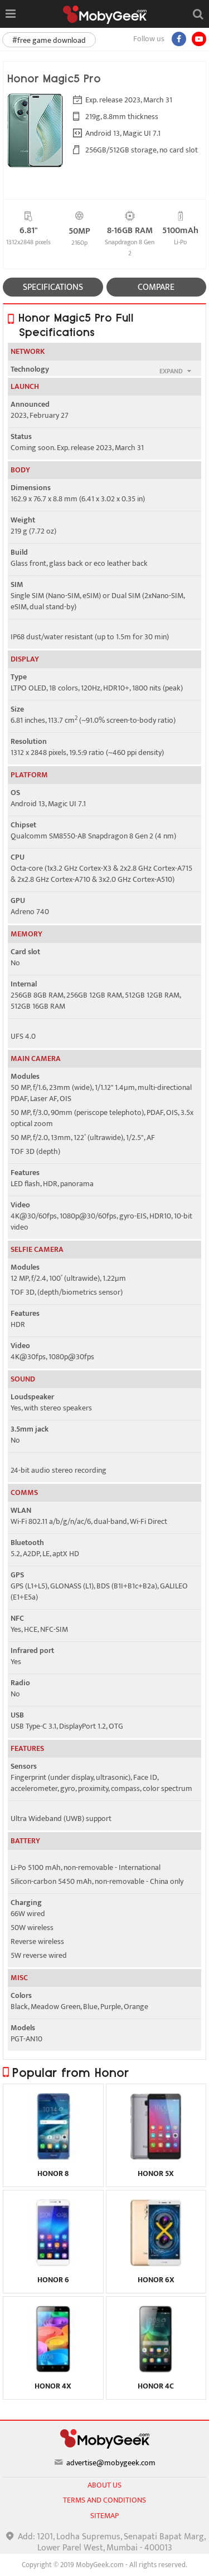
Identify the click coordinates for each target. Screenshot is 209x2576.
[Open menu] (10, 14)
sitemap (104, 2516)
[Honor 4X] (53, 2370)
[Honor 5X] (156, 2157)
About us (104, 2485)
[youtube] (199, 39)
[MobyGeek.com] (105, 15)
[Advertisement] (105, 2562)
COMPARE (156, 287)
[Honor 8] (53, 2157)
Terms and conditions (104, 2500)
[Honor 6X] (156, 2263)
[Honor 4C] (156, 2370)
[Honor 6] (53, 2263)
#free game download (49, 40)
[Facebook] (179, 39)
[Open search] (198, 14)
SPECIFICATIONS (53, 287)
